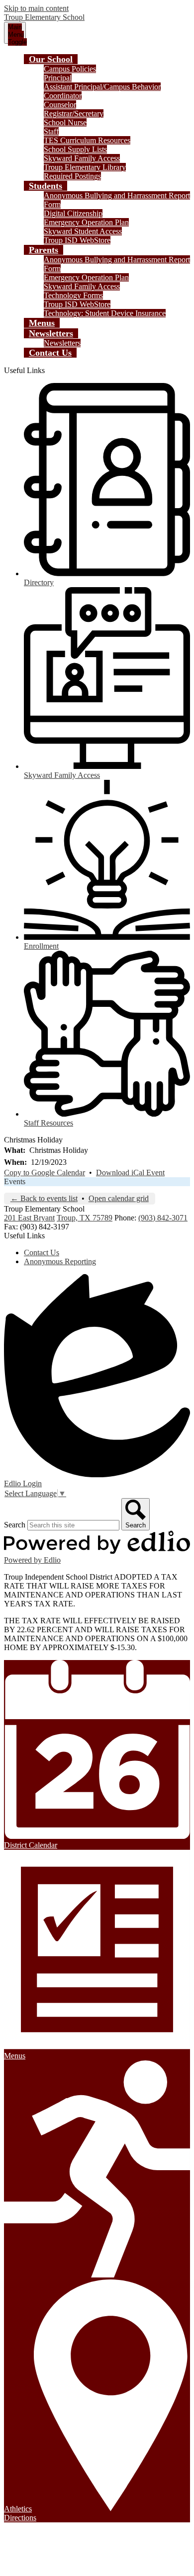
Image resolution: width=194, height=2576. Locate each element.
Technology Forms (73, 295)
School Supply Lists (75, 149)
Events (15, 1181)
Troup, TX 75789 (85, 1218)
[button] (51, 59)
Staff (51, 131)
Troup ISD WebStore (77, 240)
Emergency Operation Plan (86, 222)
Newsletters (62, 343)
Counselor (60, 105)
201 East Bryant (29, 1218)
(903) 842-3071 (163, 1218)
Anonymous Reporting (60, 1261)
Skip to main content (36, 8)
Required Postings (72, 176)
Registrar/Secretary (74, 114)
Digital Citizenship (73, 213)
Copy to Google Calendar (45, 1173)
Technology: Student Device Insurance (105, 313)
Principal (58, 78)
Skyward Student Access (83, 231)
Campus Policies (70, 69)
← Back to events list (44, 1198)
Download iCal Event (130, 1173)
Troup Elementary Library (85, 167)
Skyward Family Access (82, 158)
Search (15, 1525)
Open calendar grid (119, 1198)
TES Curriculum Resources (87, 140)
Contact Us (42, 1252)
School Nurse (65, 122)
